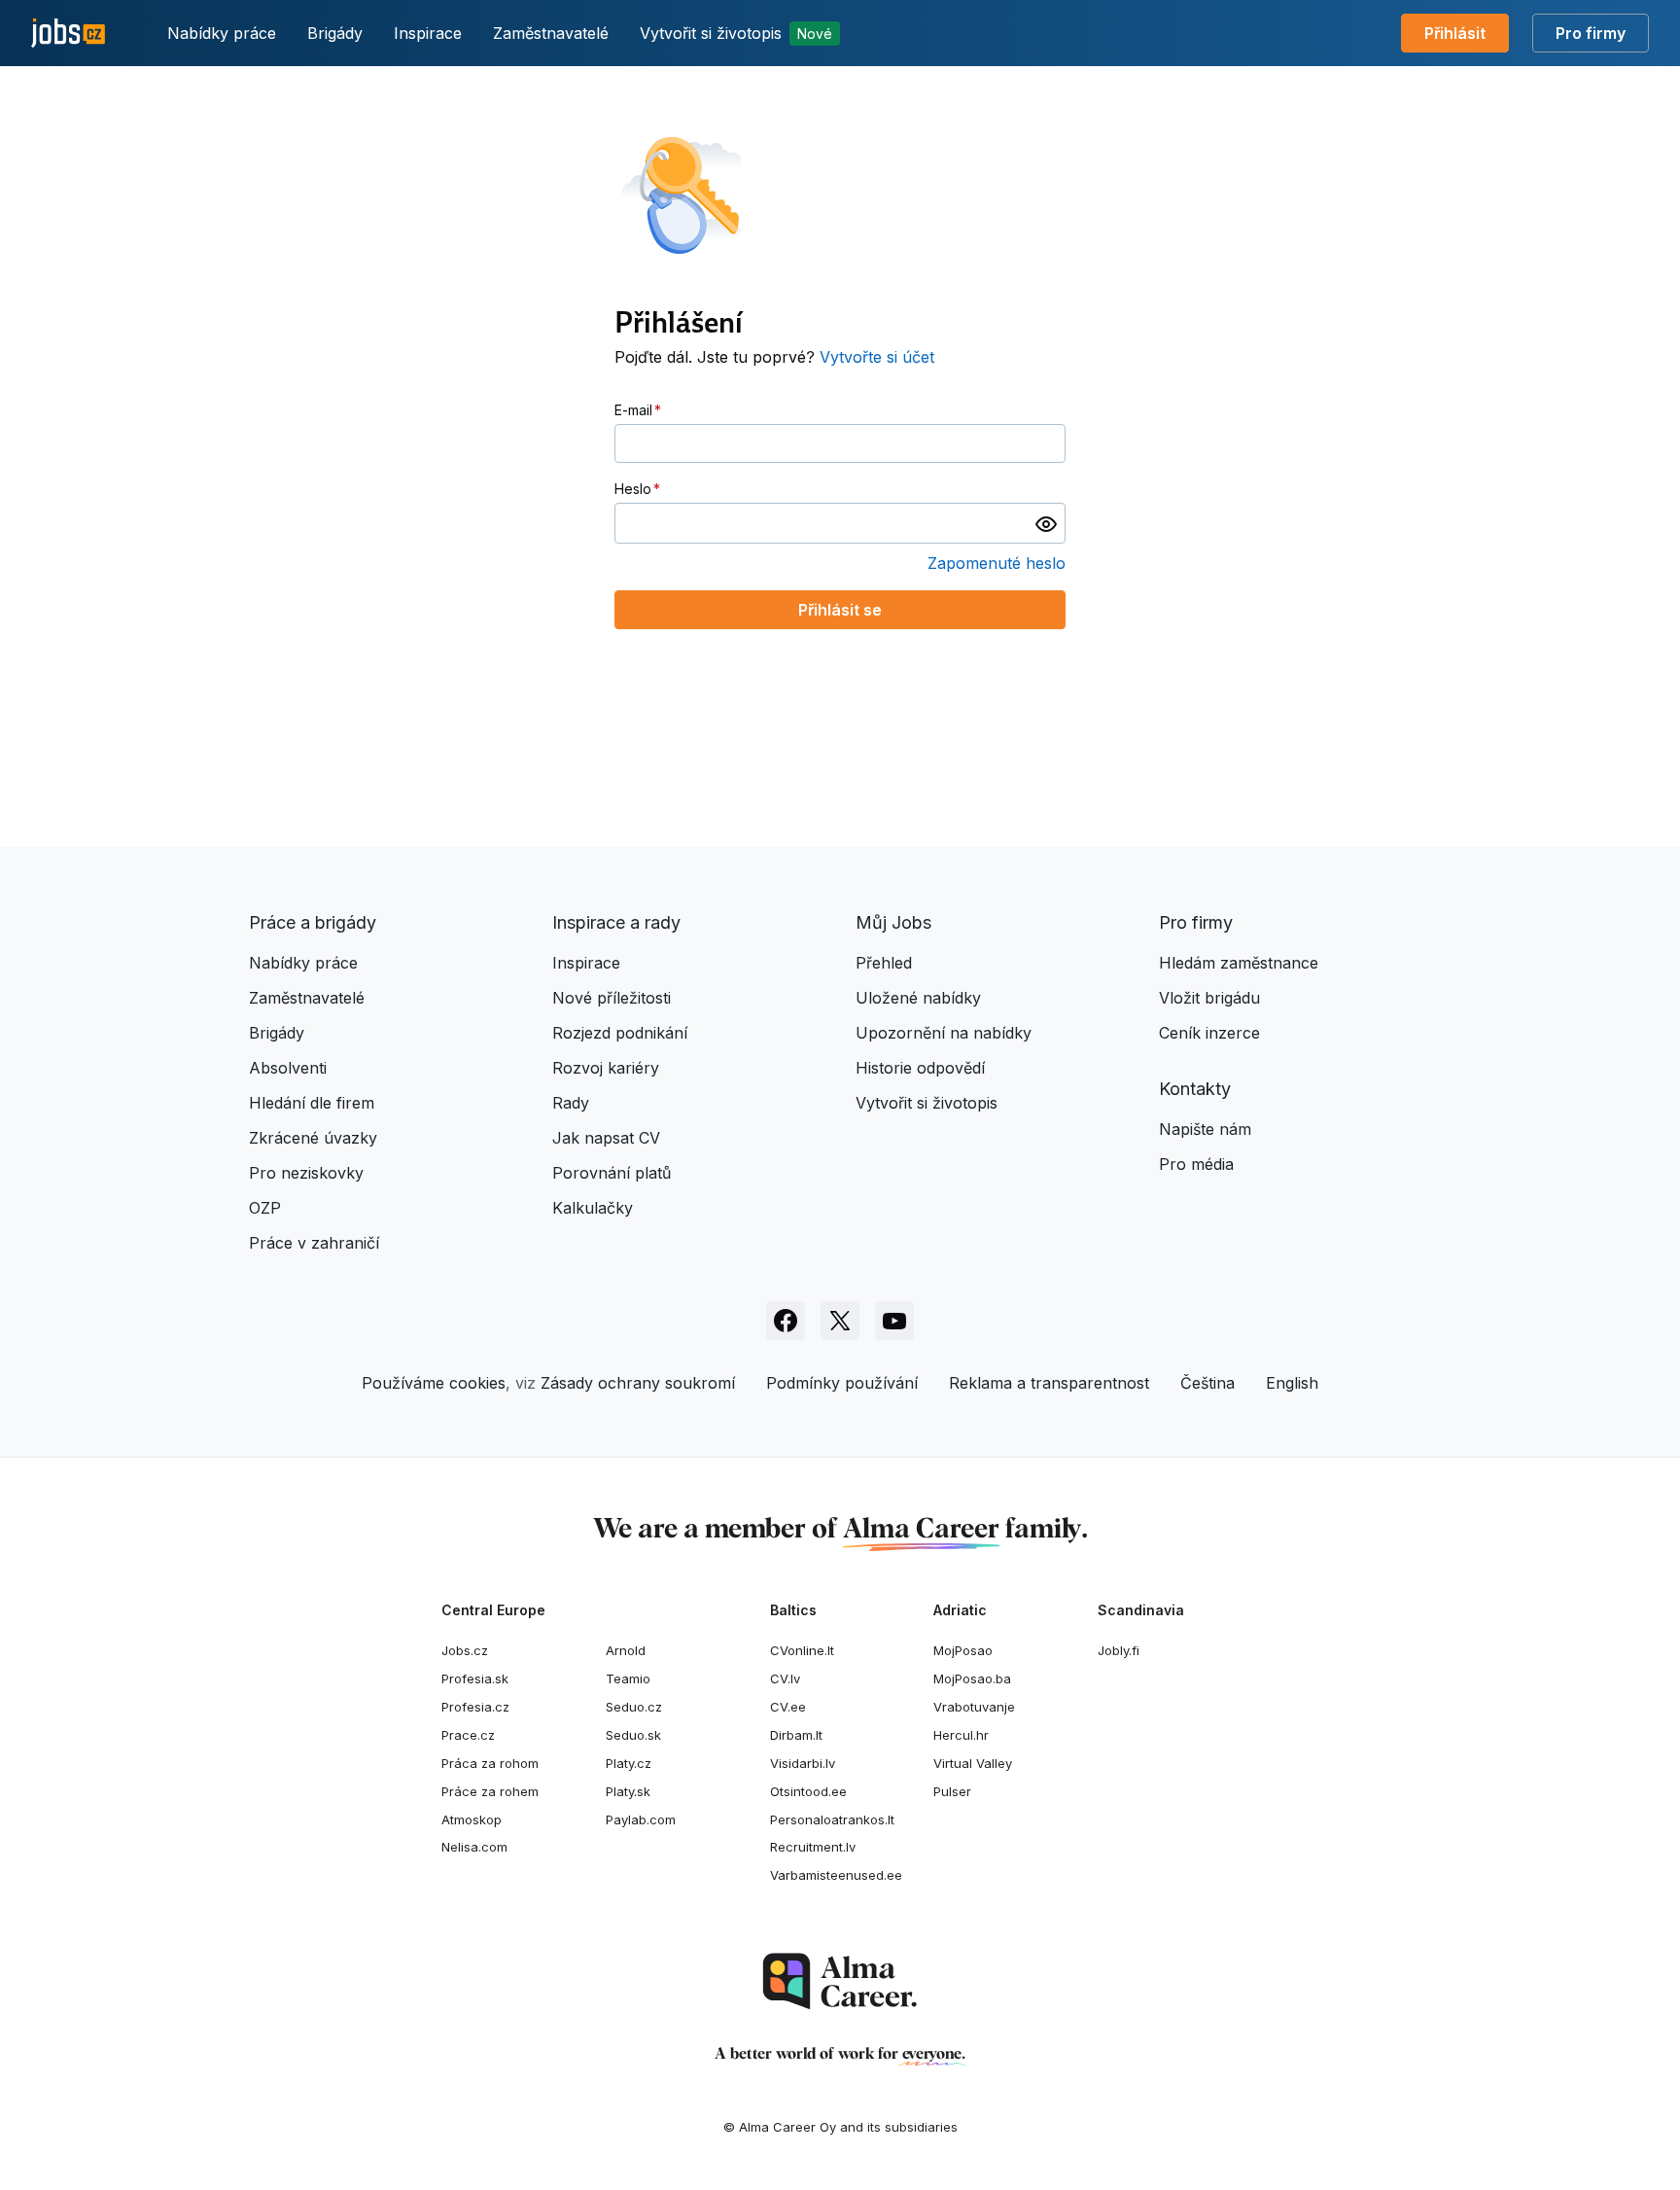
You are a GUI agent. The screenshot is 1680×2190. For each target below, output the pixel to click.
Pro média (1196, 1164)
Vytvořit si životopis (736, 33)
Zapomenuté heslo (997, 563)
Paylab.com (641, 1819)
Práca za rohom (490, 1763)
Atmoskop (472, 1819)
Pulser (952, 1791)
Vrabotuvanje (974, 1707)
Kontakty (1195, 1089)
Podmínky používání (842, 1383)
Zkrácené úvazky (313, 1138)
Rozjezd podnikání (620, 1033)
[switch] (1046, 523)
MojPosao (963, 1650)
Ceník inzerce (1209, 1033)
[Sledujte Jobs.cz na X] (840, 1321)
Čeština (1207, 1383)
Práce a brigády (313, 922)
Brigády (335, 33)
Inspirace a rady (616, 922)
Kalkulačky (593, 1208)
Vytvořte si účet (877, 357)
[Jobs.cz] (68, 34)
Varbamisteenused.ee (836, 1875)
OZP (265, 1208)
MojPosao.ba (972, 1678)
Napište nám (1205, 1129)
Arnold (626, 1650)
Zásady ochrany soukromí (638, 1383)
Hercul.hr (961, 1735)
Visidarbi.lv (803, 1763)
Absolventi (288, 1068)
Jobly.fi (1119, 1650)
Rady (571, 1103)
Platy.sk (628, 1791)
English (1292, 1383)
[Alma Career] (840, 1981)
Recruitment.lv (813, 1847)
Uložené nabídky (918, 998)
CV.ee (788, 1707)
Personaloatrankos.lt (832, 1819)
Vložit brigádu (1209, 998)
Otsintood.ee (808, 1791)
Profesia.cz (475, 1707)
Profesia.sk (475, 1678)
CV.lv (785, 1678)
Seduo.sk (633, 1735)
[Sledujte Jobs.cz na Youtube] (894, 1321)
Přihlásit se (840, 610)
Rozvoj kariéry (606, 1068)
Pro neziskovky (306, 1173)
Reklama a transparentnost (1049, 1383)
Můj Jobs (893, 922)
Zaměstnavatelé (551, 33)
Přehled (884, 963)
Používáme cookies (434, 1383)
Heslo (633, 489)
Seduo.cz (634, 1707)
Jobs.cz (465, 1650)
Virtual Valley (973, 1763)
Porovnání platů (612, 1173)
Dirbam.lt (796, 1735)
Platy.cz (629, 1763)
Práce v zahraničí (314, 1243)
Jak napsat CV (606, 1138)
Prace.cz (468, 1735)
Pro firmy (1591, 33)
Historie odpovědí (920, 1068)
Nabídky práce (222, 33)
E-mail (633, 410)
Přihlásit (1455, 33)
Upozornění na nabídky (944, 1033)
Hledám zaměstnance (1239, 963)
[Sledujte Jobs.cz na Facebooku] (786, 1321)
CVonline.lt (802, 1650)
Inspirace (428, 33)
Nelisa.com (474, 1847)
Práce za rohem (490, 1791)
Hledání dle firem (312, 1103)
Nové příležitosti (612, 998)
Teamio (628, 1678)
